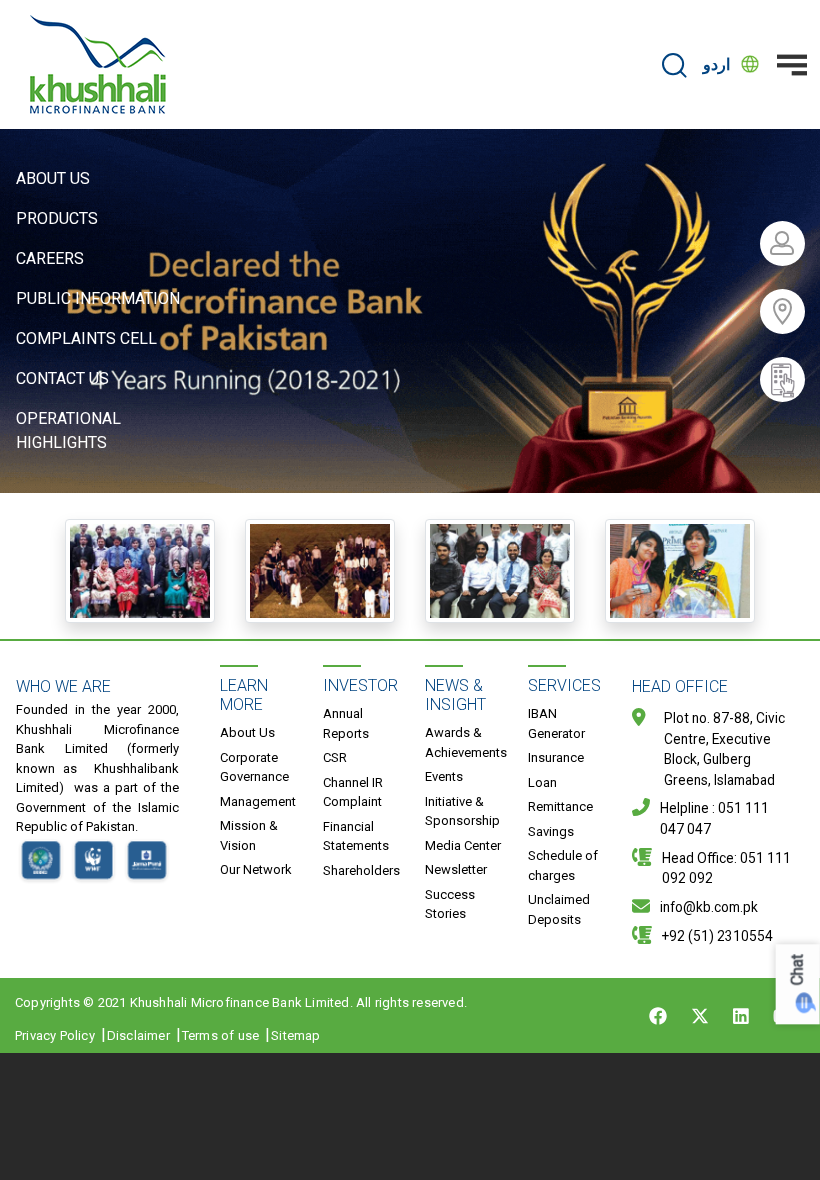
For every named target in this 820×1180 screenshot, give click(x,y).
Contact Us (62, 378)
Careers (50, 258)
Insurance (556, 757)
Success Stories (450, 904)
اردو (716, 64)
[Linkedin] (741, 1016)
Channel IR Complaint (353, 792)
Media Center (463, 845)
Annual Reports (346, 723)
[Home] (98, 64)
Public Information (98, 298)
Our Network (256, 869)
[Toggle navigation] (792, 65)
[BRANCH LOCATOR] (790, 311)
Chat (797, 969)
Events (444, 776)
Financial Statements (356, 836)
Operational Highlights (68, 430)
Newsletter (456, 869)
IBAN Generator (556, 723)
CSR (335, 757)
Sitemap (295, 1035)
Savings (551, 831)
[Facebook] (658, 1016)
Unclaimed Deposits (559, 909)
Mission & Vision (249, 835)
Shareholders (361, 870)
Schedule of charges (563, 865)
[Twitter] (700, 1016)
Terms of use (220, 1035)
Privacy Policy (55, 1035)
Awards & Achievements (466, 742)
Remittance (560, 806)
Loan (542, 782)
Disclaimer (138, 1035)
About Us (53, 178)
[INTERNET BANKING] (790, 243)
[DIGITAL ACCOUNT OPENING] (790, 379)
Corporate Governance (254, 767)
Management (258, 801)
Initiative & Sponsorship (462, 811)
